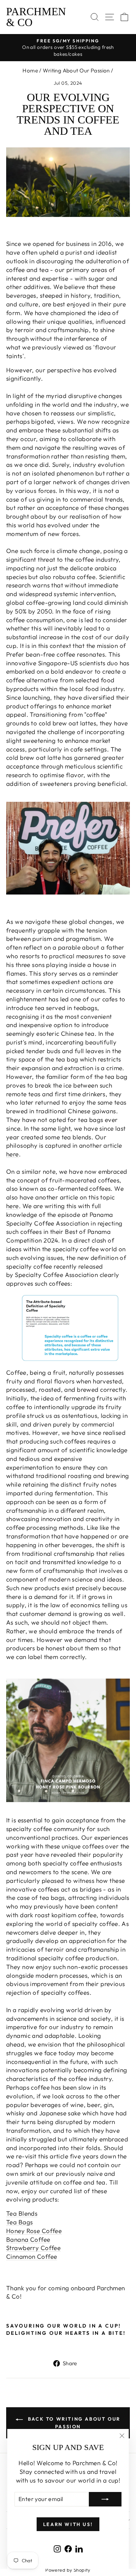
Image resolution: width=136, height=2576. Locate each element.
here (13, 1154)
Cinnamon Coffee (32, 2256)
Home (30, 70)
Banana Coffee (28, 2239)
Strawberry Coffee (33, 2248)
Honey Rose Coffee (34, 2231)
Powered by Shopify (68, 2570)
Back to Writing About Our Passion (73, 2423)
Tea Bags (19, 2222)
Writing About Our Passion (76, 70)
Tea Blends (22, 2213)
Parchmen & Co (36, 17)
